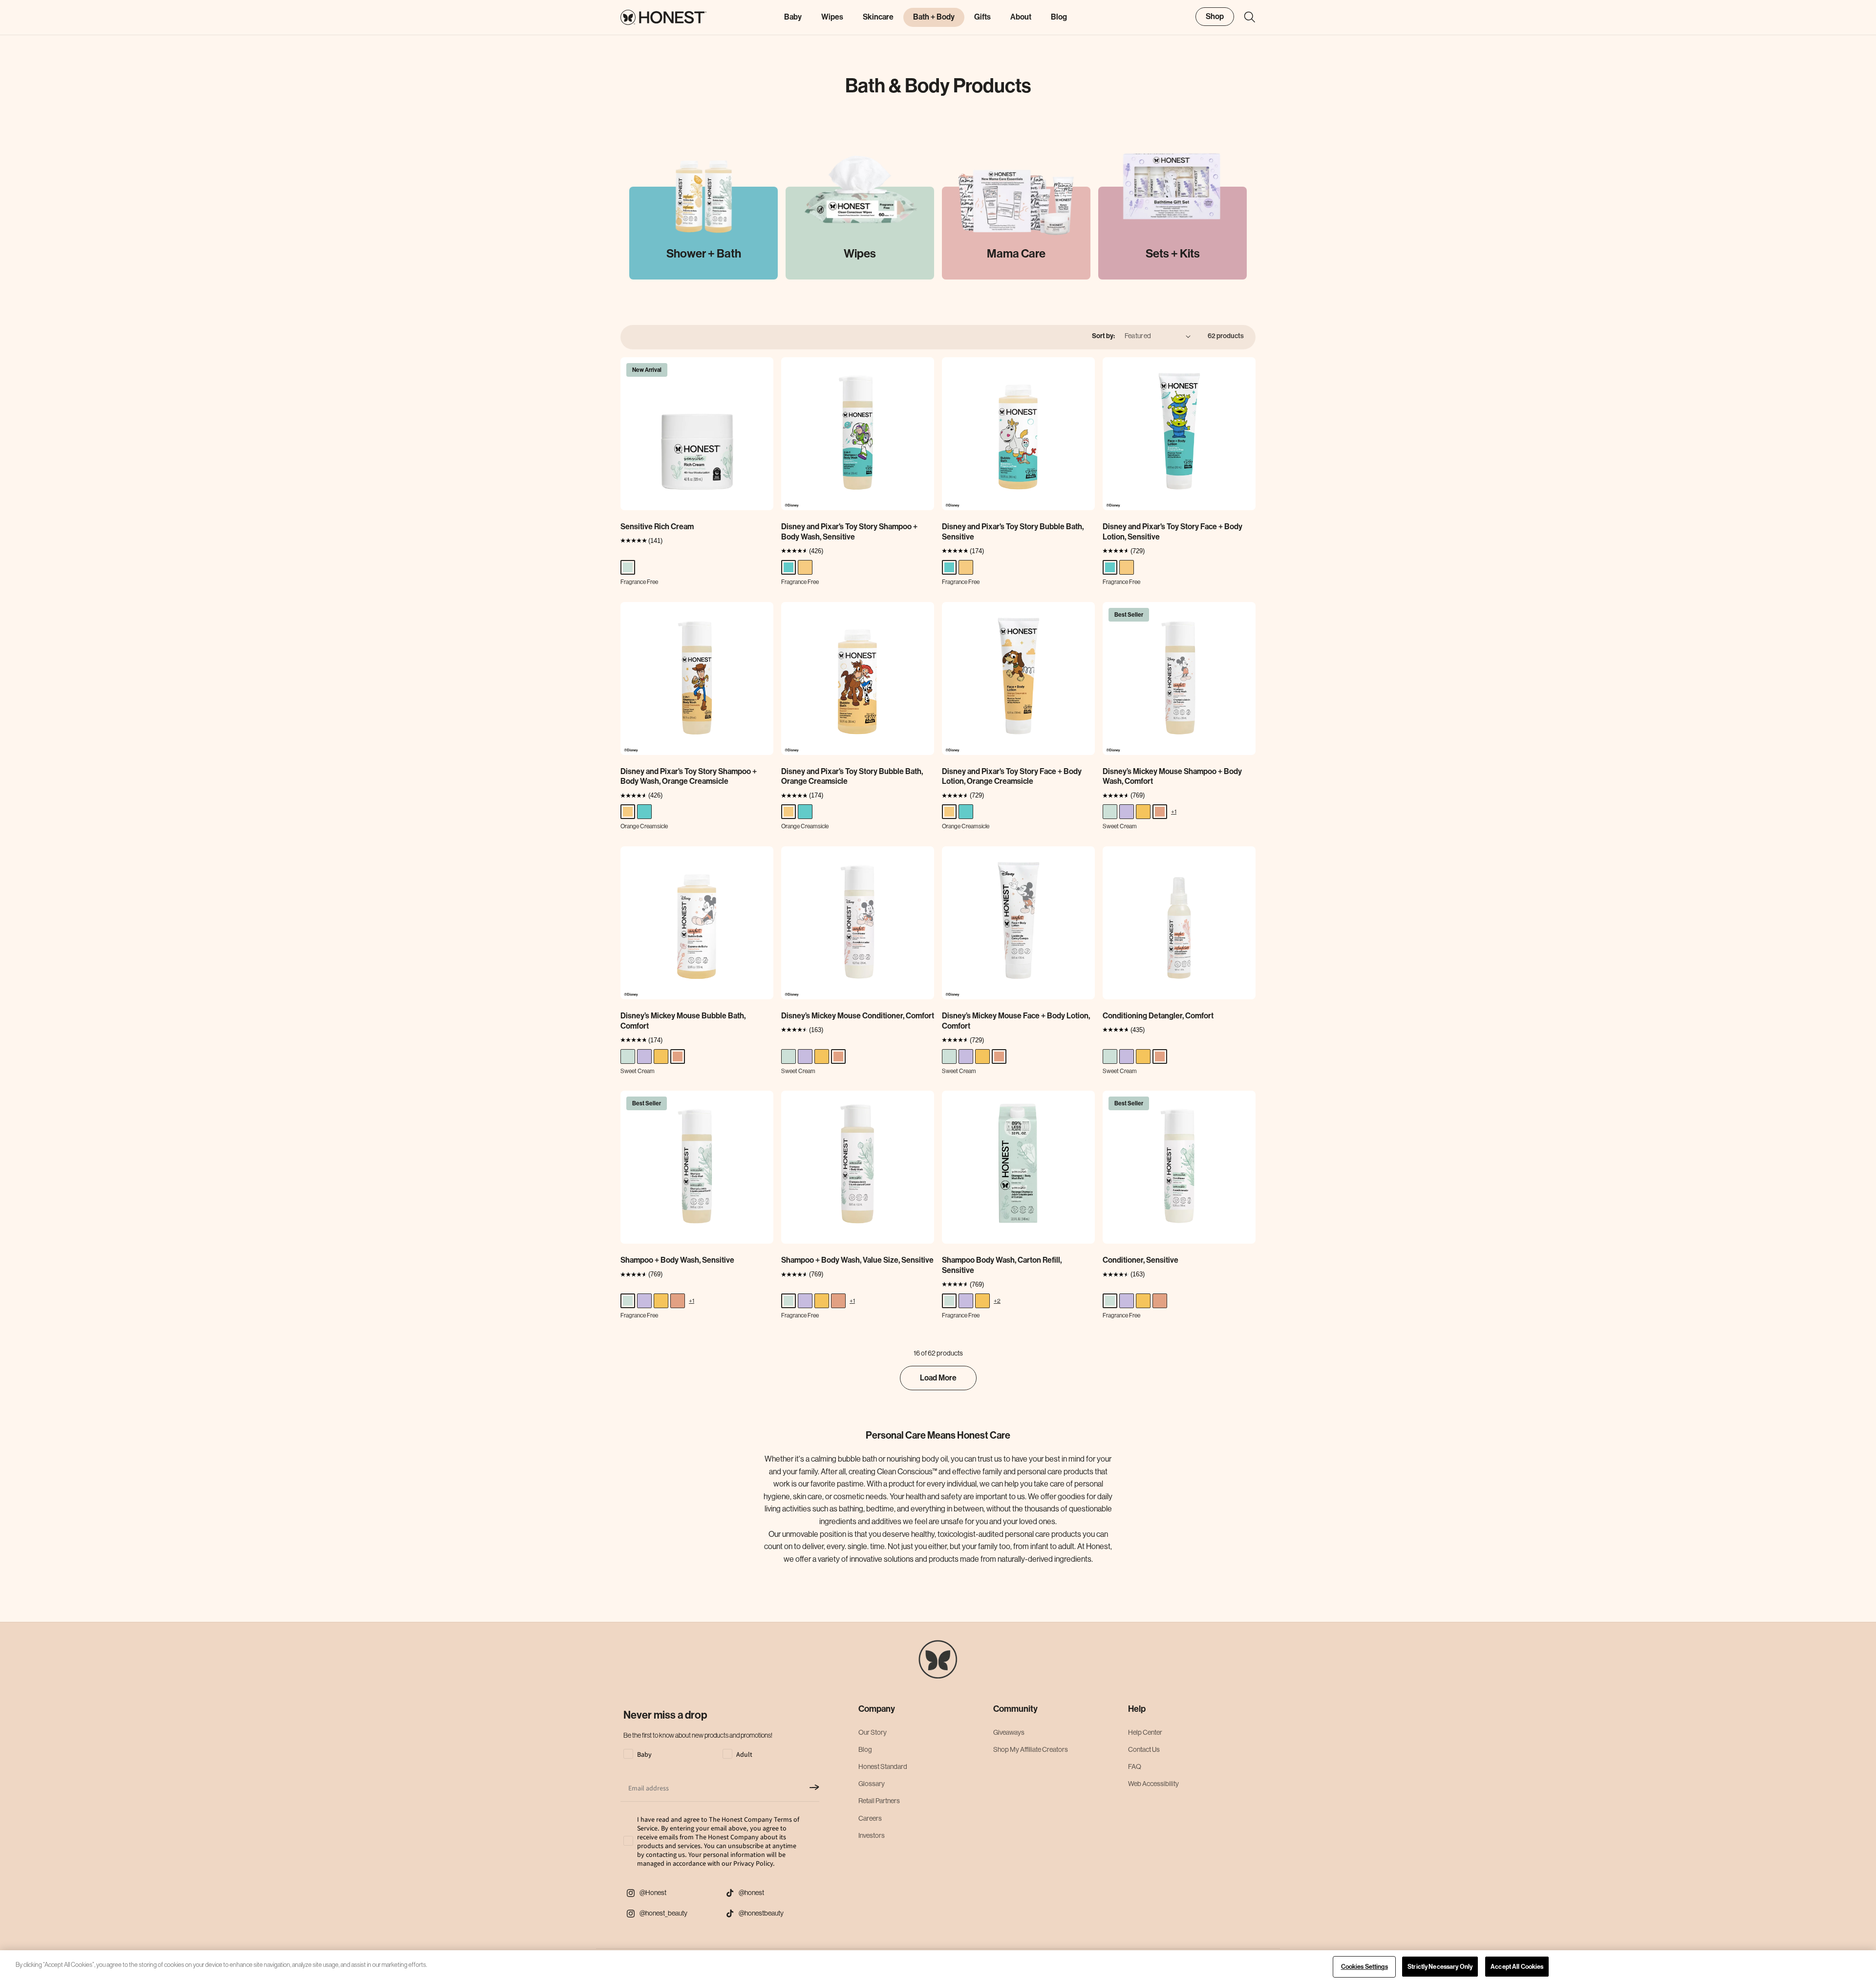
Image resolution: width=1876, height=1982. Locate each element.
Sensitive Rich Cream (657, 527)
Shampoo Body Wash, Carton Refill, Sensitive (1002, 1265)
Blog (865, 1749)
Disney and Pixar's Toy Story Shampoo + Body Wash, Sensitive (849, 532)
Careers (870, 1818)
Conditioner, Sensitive (1141, 1260)
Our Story (873, 1732)
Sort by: (1103, 336)
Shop (1215, 16)
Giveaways (1009, 1732)
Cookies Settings (1364, 1967)
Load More (938, 1378)
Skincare (878, 17)
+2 (997, 1301)
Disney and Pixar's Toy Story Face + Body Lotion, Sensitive (1172, 532)
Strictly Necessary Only (1440, 1967)
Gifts (982, 17)
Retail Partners (879, 1801)
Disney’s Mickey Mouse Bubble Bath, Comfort (683, 1021)
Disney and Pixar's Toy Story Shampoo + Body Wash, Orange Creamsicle (689, 776)
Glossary (872, 1784)
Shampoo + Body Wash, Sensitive (677, 1260)
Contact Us (1144, 1749)
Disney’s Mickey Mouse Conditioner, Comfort (858, 1016)
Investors (872, 1835)
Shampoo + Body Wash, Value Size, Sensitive (857, 1260)
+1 (1174, 811)
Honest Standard (883, 1767)
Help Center (1145, 1732)
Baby (793, 17)
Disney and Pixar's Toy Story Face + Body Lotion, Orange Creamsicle (1012, 776)
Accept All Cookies (1517, 1967)
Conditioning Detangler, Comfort (1158, 1016)
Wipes (832, 17)
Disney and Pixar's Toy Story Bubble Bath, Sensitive (1013, 532)
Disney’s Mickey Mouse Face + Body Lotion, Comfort (1016, 1021)
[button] (1245, 17)
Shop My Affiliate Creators (1031, 1749)
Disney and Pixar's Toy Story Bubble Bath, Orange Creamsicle (852, 776)
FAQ (1135, 1767)
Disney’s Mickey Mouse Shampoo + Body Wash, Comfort (1172, 776)
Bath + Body (934, 17)
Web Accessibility (1153, 1784)
